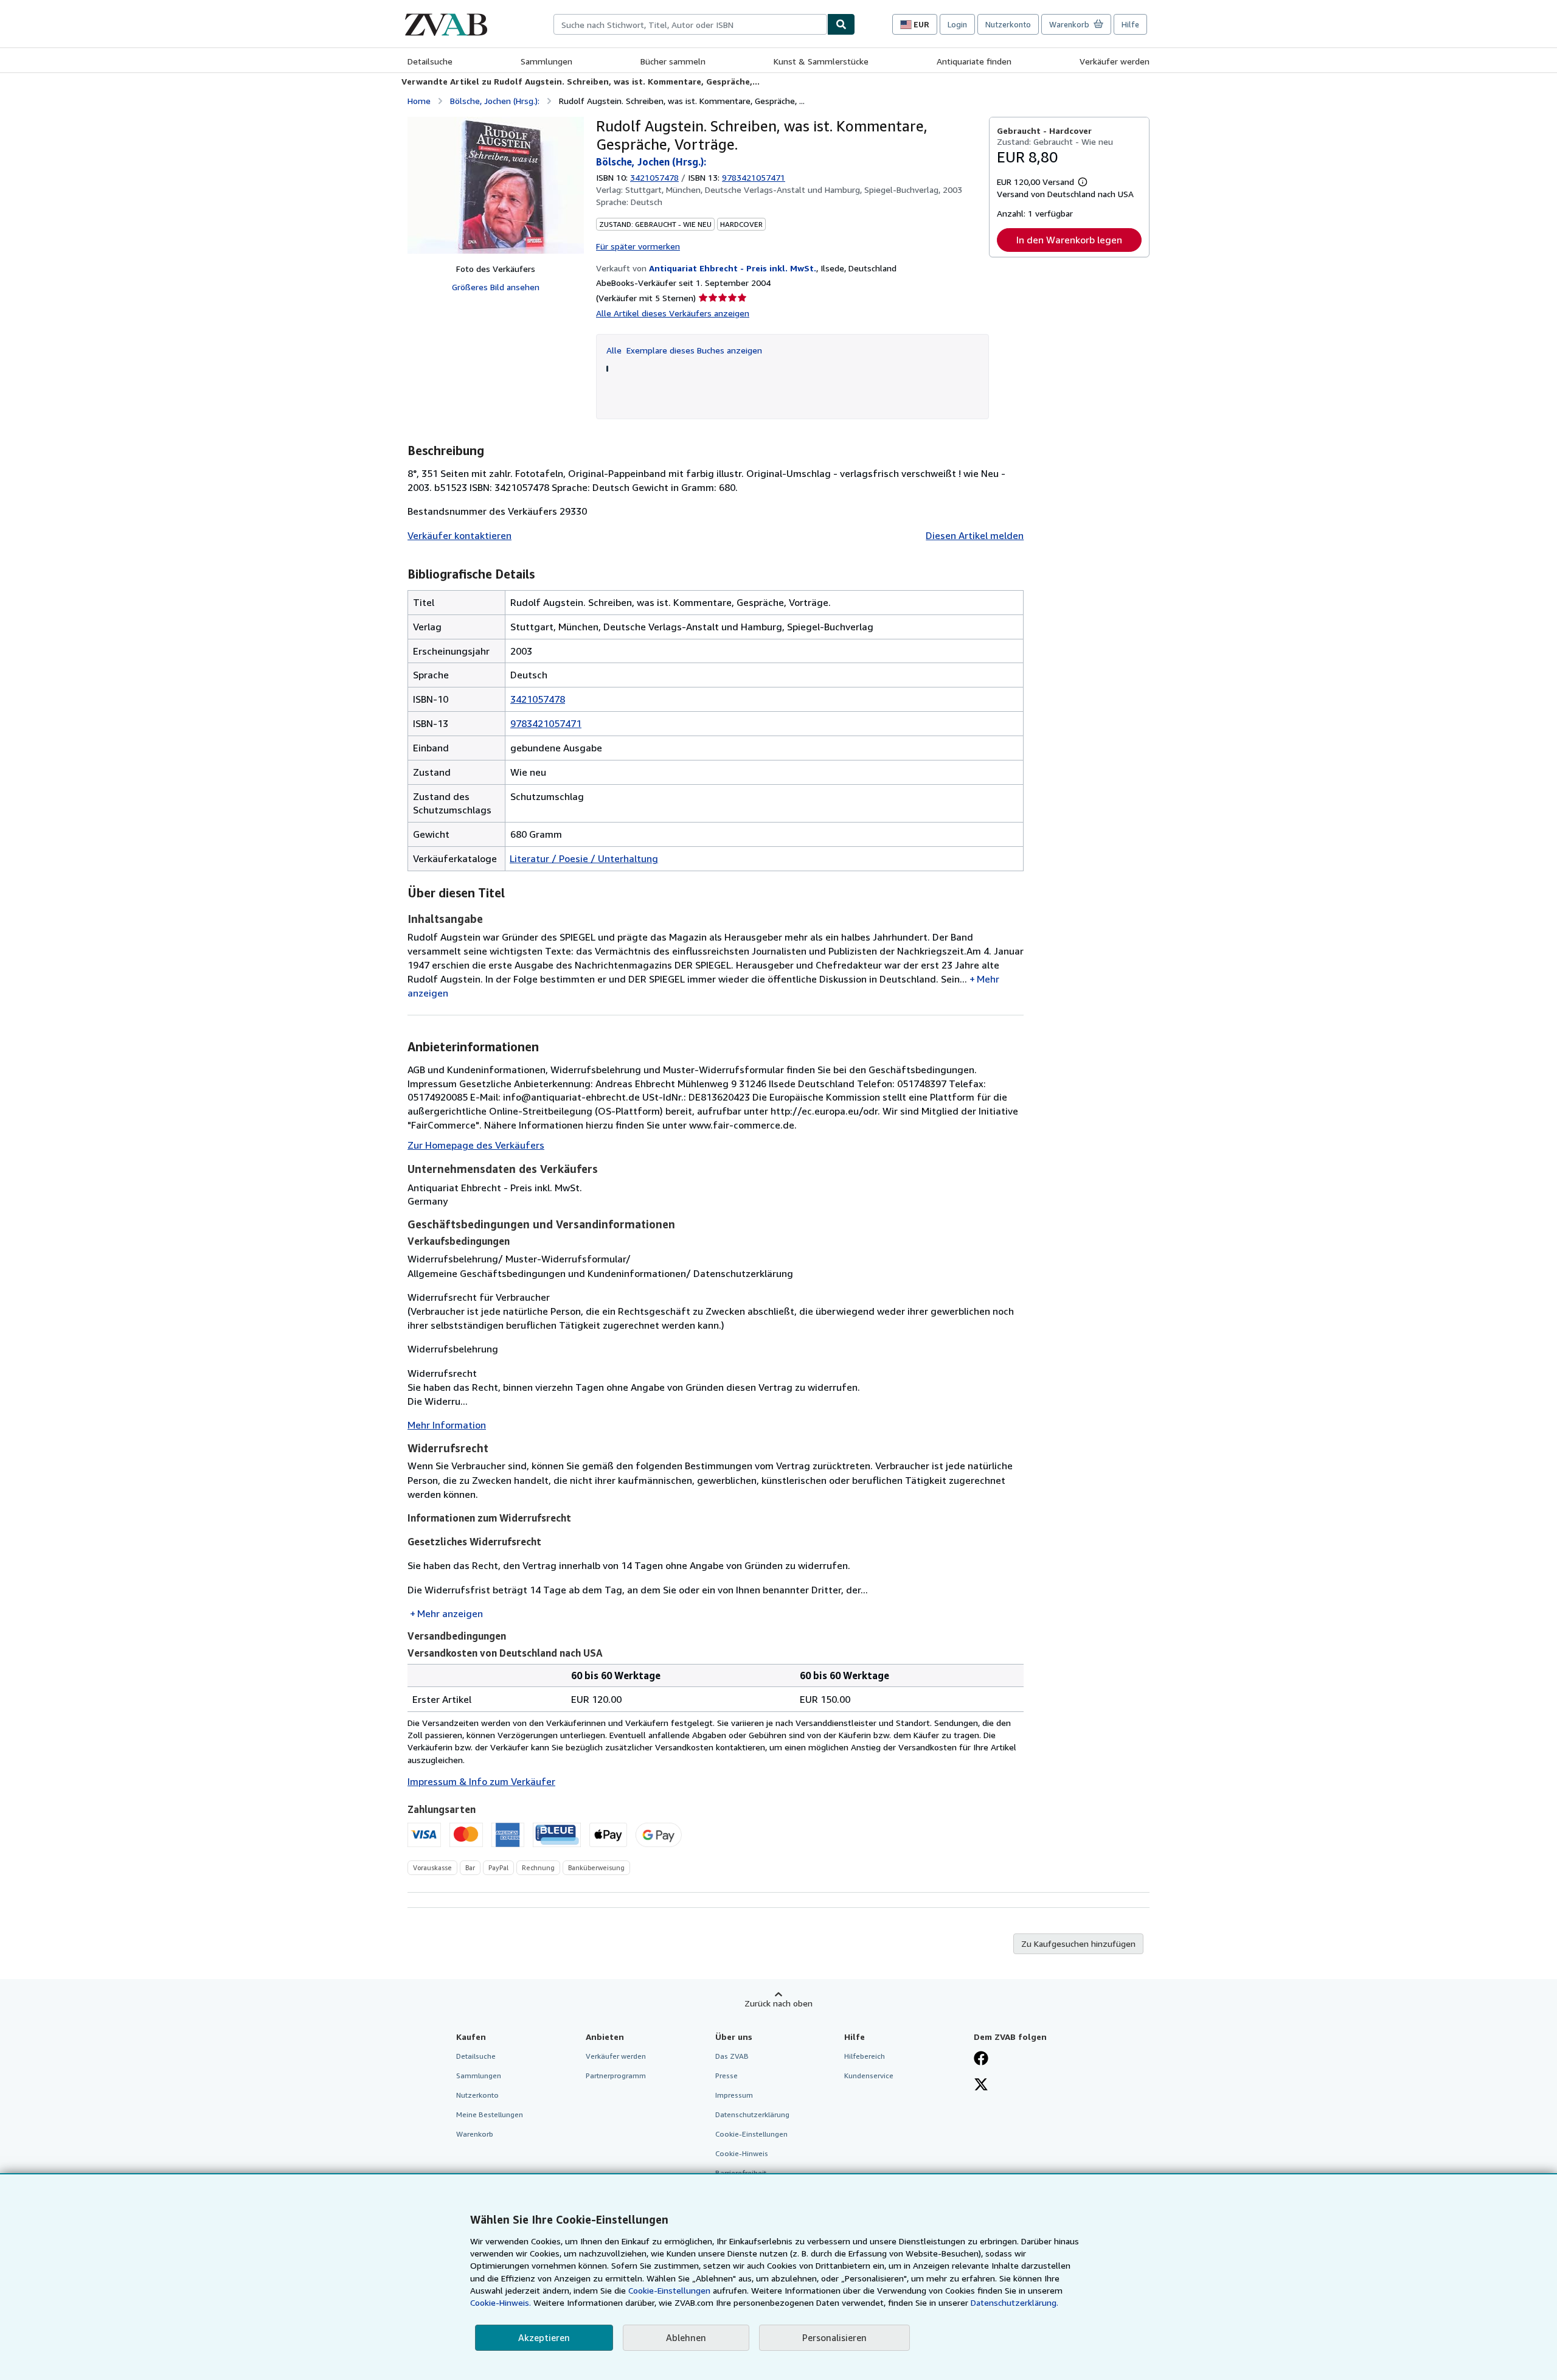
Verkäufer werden (1115, 61)
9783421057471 (546, 723)
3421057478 (654, 177)
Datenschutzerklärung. (1014, 2302)
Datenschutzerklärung (752, 2114)
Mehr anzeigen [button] (450, 1613)
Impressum (734, 2095)
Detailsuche (430, 61)
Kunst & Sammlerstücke (821, 61)
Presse (726, 2076)
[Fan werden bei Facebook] (981, 2059)
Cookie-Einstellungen (669, 2290)
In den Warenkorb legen (1069, 240)
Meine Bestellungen (490, 2114)
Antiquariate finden (974, 61)
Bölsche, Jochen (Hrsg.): (495, 101)
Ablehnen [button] (686, 2337)
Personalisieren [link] (834, 2337)
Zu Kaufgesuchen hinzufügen (1078, 1943)
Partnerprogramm (616, 2076)
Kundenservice (869, 2076)
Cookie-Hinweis (742, 2153)
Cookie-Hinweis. (501, 2302)
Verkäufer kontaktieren (459, 535)
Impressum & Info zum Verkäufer (481, 1781)
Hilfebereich (865, 2056)
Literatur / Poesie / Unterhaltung (584, 858)
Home (419, 101)
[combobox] (690, 24)
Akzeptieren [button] (544, 2337)
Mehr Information (447, 1425)
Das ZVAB (732, 2056)
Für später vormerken (638, 246)
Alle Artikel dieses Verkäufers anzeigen (673, 313)
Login (957, 24)
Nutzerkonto (1008, 24)
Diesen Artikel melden (975, 535)
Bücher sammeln (673, 61)
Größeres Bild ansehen (496, 287)
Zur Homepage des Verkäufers (476, 1145)
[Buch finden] (841, 24)
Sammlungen (546, 61)
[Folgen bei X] (981, 2086)
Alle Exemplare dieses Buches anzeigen (684, 350)
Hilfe (1130, 24)
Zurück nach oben (778, 2003)
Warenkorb (475, 2134)
